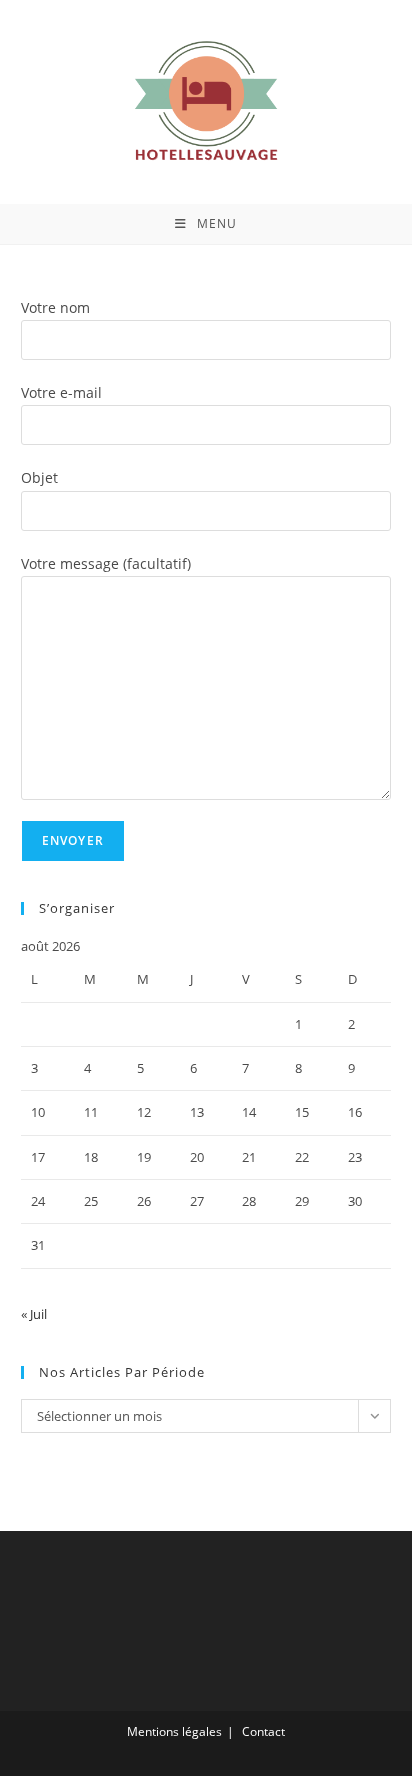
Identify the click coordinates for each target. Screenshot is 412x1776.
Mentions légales (174, 1731)
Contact (263, 1731)
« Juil (34, 1314)
